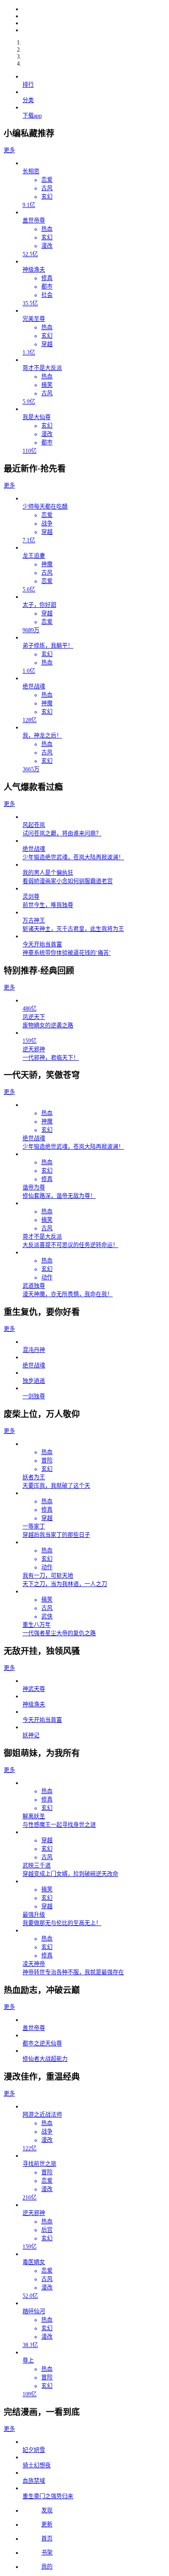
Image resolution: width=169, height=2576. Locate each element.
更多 (9, 150)
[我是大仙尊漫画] (94, 9)
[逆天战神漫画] (94, 23)
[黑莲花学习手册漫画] (94, 30)
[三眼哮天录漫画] (94, 16)
